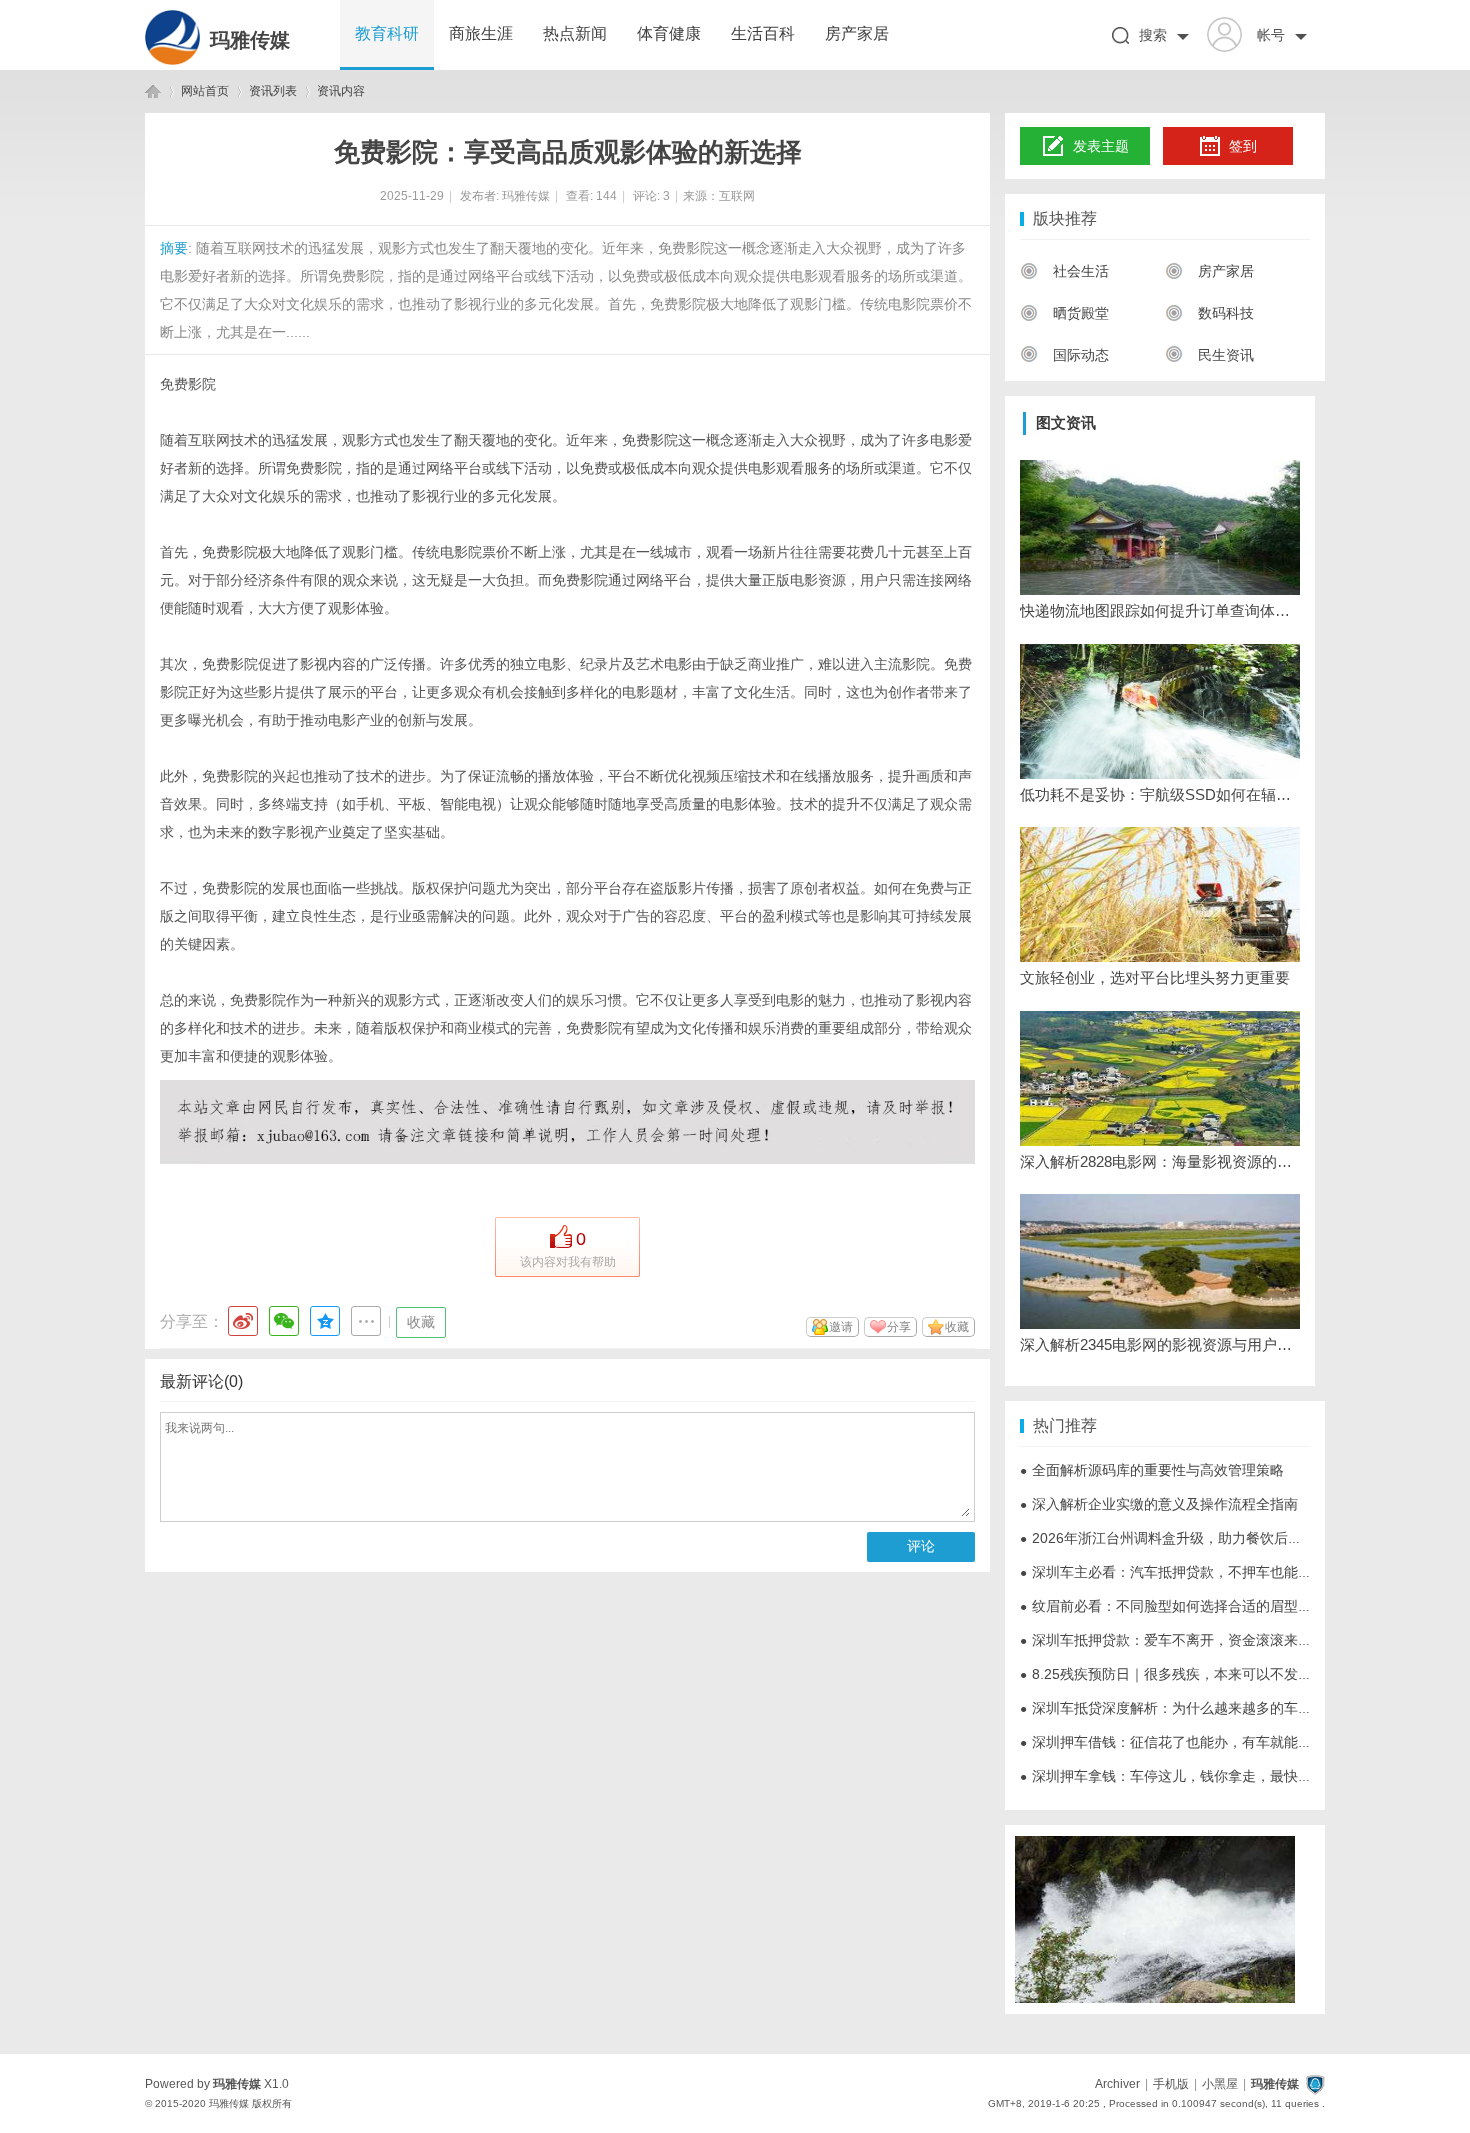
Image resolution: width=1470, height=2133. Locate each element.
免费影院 (188, 384)
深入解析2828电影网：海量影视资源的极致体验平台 (1160, 1161)
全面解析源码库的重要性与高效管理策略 (1152, 1470)
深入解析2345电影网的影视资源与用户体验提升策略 (1160, 1344)
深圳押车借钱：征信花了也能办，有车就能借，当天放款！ (1208, 1742)
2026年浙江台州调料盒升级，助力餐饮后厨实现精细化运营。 (1217, 1538)
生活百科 (763, 33)
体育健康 (669, 33)
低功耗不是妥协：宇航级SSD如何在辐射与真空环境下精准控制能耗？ (1160, 794)
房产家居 (857, 33)
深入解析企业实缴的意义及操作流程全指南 (1159, 1504)
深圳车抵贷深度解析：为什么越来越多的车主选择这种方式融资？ (1229, 1708)
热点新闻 (575, 33)
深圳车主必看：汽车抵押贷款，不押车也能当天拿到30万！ (1209, 1572)
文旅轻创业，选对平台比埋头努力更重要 (1155, 977)
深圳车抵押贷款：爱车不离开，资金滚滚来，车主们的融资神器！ (1229, 1640)
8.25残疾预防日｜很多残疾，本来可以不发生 (1166, 1674)
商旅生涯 (481, 33)
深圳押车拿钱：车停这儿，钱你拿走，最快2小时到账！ (1198, 1776)
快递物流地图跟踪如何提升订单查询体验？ (1160, 610)
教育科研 (387, 33)
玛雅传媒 (250, 40)
